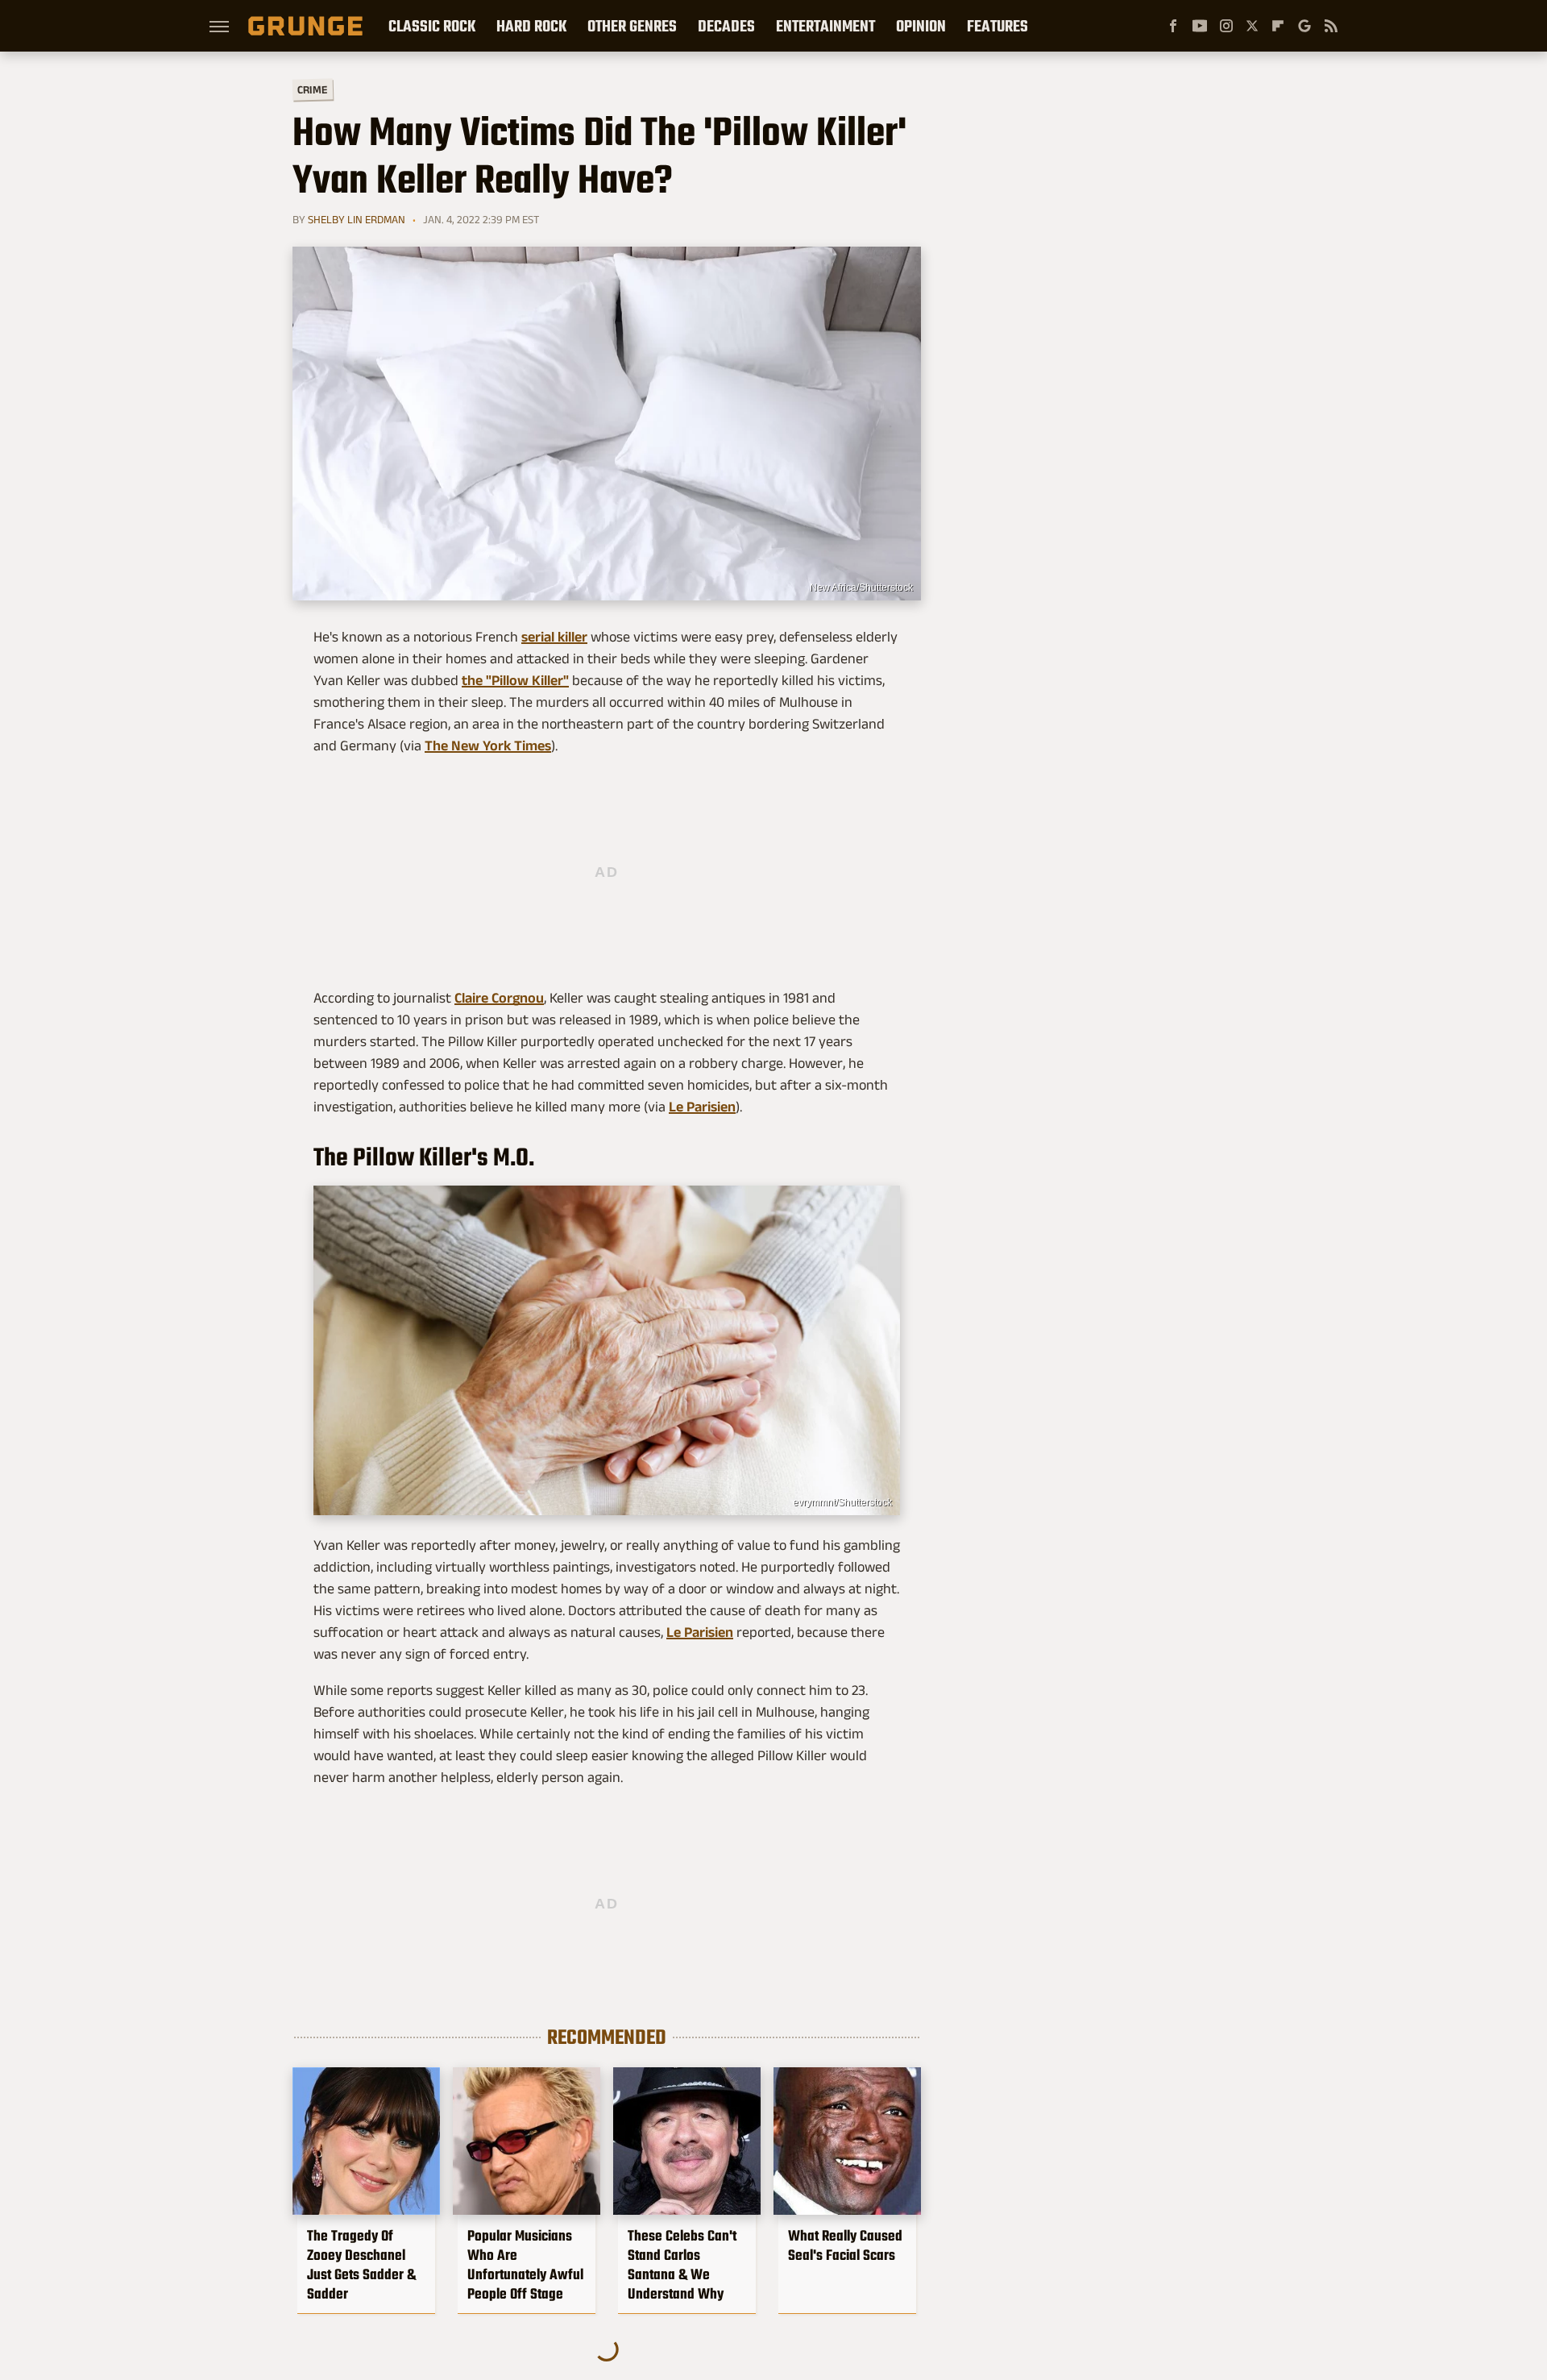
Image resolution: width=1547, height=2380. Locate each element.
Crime (313, 90)
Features (997, 26)
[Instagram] (1226, 26)
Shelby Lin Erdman (357, 219)
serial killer (554, 637)
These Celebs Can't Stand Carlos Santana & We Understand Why (682, 2265)
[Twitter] (1252, 26)
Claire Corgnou (499, 998)
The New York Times (488, 746)
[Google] (1304, 26)
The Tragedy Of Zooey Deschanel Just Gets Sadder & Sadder (361, 2265)
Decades (726, 26)
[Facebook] (1173, 26)
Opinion (921, 26)
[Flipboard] (1278, 26)
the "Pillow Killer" (515, 680)
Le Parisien (702, 1107)
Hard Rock (531, 26)
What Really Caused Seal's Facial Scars (845, 2245)
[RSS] (1331, 26)
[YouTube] (1200, 26)
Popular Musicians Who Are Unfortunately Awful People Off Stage (525, 2265)
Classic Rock (432, 26)
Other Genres (632, 26)
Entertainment (825, 26)
